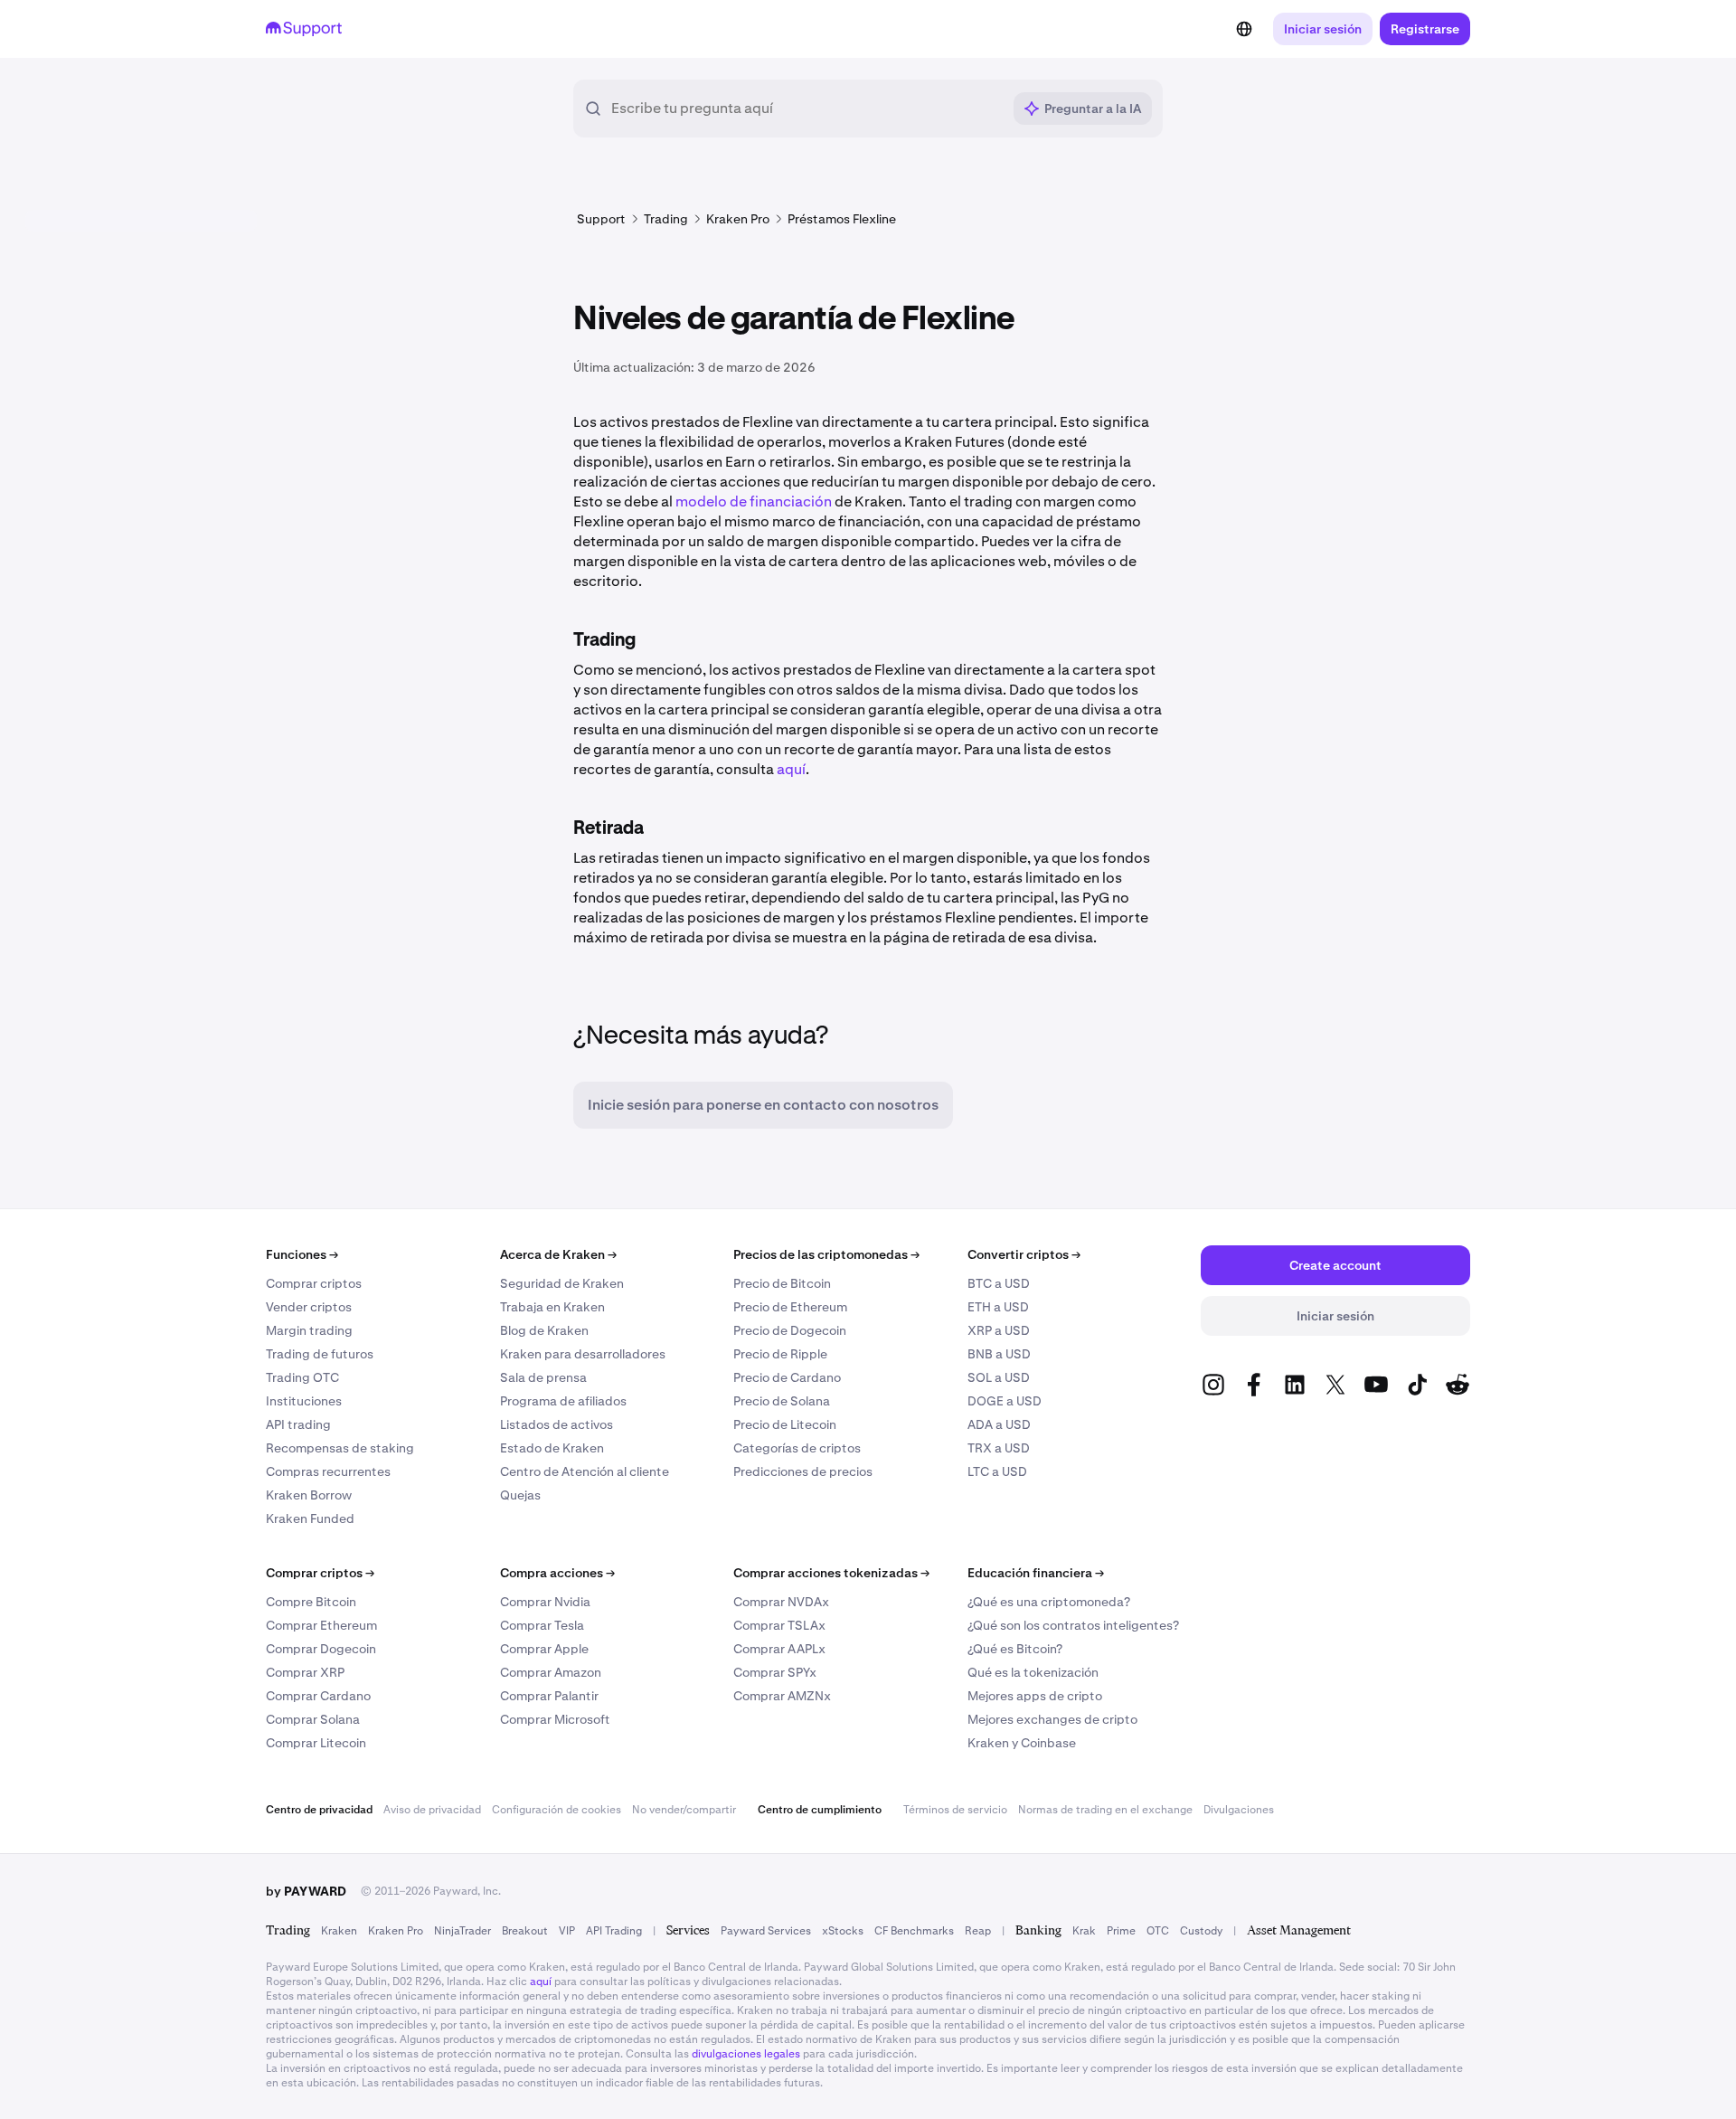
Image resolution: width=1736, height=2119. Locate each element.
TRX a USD (999, 1448)
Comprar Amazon (551, 1672)
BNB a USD (999, 1354)
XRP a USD (999, 1330)
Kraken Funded (310, 1518)
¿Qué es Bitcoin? (1015, 1649)
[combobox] (806, 109)
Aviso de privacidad (432, 1810)
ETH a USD (998, 1307)
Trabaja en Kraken (552, 1307)
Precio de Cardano (787, 1377)
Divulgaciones (1239, 1810)
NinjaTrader (462, 1931)
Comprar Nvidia (545, 1602)
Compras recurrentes (328, 1471)
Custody (1201, 1931)
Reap (978, 1931)
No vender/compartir (684, 1810)
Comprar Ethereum (321, 1625)
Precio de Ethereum (790, 1307)
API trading (298, 1424)
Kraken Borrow (309, 1495)
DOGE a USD (1005, 1401)
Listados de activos (557, 1424)
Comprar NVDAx (781, 1602)
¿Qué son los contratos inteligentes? (1073, 1625)
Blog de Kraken (544, 1330)
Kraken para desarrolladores (583, 1354)
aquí (791, 769)
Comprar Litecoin (316, 1743)
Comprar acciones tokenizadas (831, 1573)
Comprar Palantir (549, 1696)
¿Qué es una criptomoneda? (1049, 1602)
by (306, 1891)
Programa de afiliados (563, 1401)
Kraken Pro (396, 1931)
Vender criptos (309, 1307)
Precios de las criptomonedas (826, 1254)
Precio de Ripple (780, 1354)
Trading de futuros (320, 1354)
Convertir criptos (1024, 1254)
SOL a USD (999, 1377)
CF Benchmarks (914, 1931)
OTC (1158, 1931)
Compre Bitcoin (311, 1602)
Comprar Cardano (318, 1696)
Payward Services (766, 1931)
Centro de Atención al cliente (585, 1471)
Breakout (525, 1931)
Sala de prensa (543, 1377)
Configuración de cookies (557, 1810)
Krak (1084, 1931)
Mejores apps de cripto (1035, 1696)
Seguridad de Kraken (562, 1283)
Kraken (339, 1931)
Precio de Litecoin (785, 1424)
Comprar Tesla (542, 1625)
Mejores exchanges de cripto (1052, 1719)
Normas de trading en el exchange (1105, 1810)
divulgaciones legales (746, 2054)
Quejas (520, 1495)
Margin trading (309, 1330)
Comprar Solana (313, 1719)
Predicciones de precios (803, 1471)
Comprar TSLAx (779, 1625)
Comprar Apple (544, 1649)
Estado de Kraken (552, 1448)
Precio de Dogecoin (790, 1330)
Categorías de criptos (797, 1448)
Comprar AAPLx (779, 1649)
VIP (567, 1931)
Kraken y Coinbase (1022, 1743)
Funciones (302, 1254)
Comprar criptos (314, 1283)
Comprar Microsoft (555, 1719)
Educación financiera (1036, 1573)
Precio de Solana (782, 1401)
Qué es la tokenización (1033, 1672)
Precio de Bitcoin (782, 1283)
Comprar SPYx (775, 1672)
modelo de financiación (754, 501)
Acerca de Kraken (558, 1254)
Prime (1121, 1931)
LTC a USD (997, 1471)
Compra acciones (557, 1573)
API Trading (614, 1931)
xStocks (843, 1931)
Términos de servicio (955, 1810)
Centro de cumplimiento (820, 1810)
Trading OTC (302, 1377)
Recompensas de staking (340, 1448)
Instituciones (304, 1401)
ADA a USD (999, 1424)
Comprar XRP (305, 1672)
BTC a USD (999, 1283)
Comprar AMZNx (782, 1696)
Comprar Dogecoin (321, 1649)
